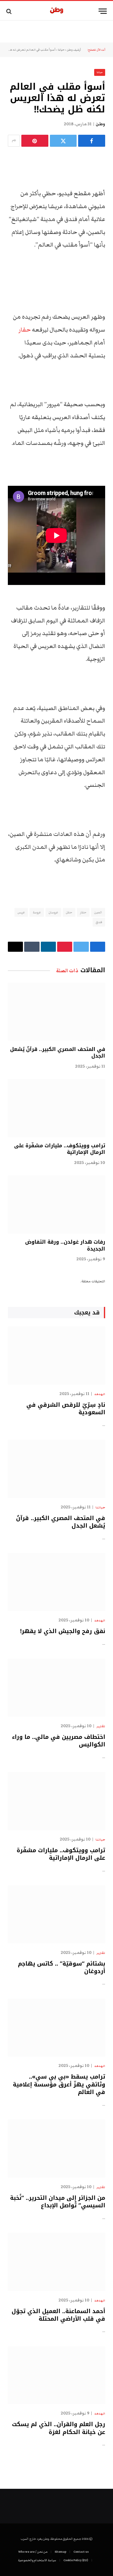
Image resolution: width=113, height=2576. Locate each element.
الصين (98, 912)
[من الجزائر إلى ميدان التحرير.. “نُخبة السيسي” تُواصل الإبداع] (56, 2149)
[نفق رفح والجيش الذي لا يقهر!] (56, 1582)
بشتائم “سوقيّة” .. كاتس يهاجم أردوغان (62, 1967)
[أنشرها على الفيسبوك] (92, 141)
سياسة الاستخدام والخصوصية (37, 2560)
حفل (69, 912)
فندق (99, 922)
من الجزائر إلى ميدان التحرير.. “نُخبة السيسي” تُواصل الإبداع (58, 2202)
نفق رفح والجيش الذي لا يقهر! (63, 1631)
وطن (100, 124)
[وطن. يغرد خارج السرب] (57, 11)
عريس (21, 912)
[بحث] (10, 11)
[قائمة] (103, 11)
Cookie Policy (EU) (76, 2560)
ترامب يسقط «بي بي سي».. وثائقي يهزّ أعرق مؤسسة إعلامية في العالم (59, 2084)
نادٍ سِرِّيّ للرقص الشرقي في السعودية (66, 1409)
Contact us (81, 2552)
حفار (25, 330)
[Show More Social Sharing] (14, 141)
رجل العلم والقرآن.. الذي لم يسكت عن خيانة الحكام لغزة (59, 2428)
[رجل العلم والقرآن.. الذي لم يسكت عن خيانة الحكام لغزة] (56, 2375)
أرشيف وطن (74, 50)
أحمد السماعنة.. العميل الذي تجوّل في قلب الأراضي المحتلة (58, 2315)
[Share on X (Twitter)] (63, 141)
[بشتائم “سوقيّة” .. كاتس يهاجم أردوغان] (56, 1914)
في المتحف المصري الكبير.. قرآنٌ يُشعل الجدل (58, 1053)
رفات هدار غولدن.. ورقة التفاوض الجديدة (65, 1245)
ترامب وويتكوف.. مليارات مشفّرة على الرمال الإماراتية (60, 1149)
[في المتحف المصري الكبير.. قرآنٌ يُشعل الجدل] (56, 1012)
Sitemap (60, 2552)
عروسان (53, 912)
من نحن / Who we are (33, 2552)
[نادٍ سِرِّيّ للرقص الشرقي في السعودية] (56, 1356)
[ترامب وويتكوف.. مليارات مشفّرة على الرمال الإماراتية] (56, 1108)
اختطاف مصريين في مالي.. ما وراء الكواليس (59, 1741)
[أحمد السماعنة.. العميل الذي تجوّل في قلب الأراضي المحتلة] (56, 2262)
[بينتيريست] (35, 141)
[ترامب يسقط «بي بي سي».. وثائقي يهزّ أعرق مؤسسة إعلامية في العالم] (56, 2028)
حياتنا (61, 50)
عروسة (37, 912)
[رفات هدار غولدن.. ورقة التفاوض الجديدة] (56, 1204)
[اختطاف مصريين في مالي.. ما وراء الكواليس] (56, 1688)
